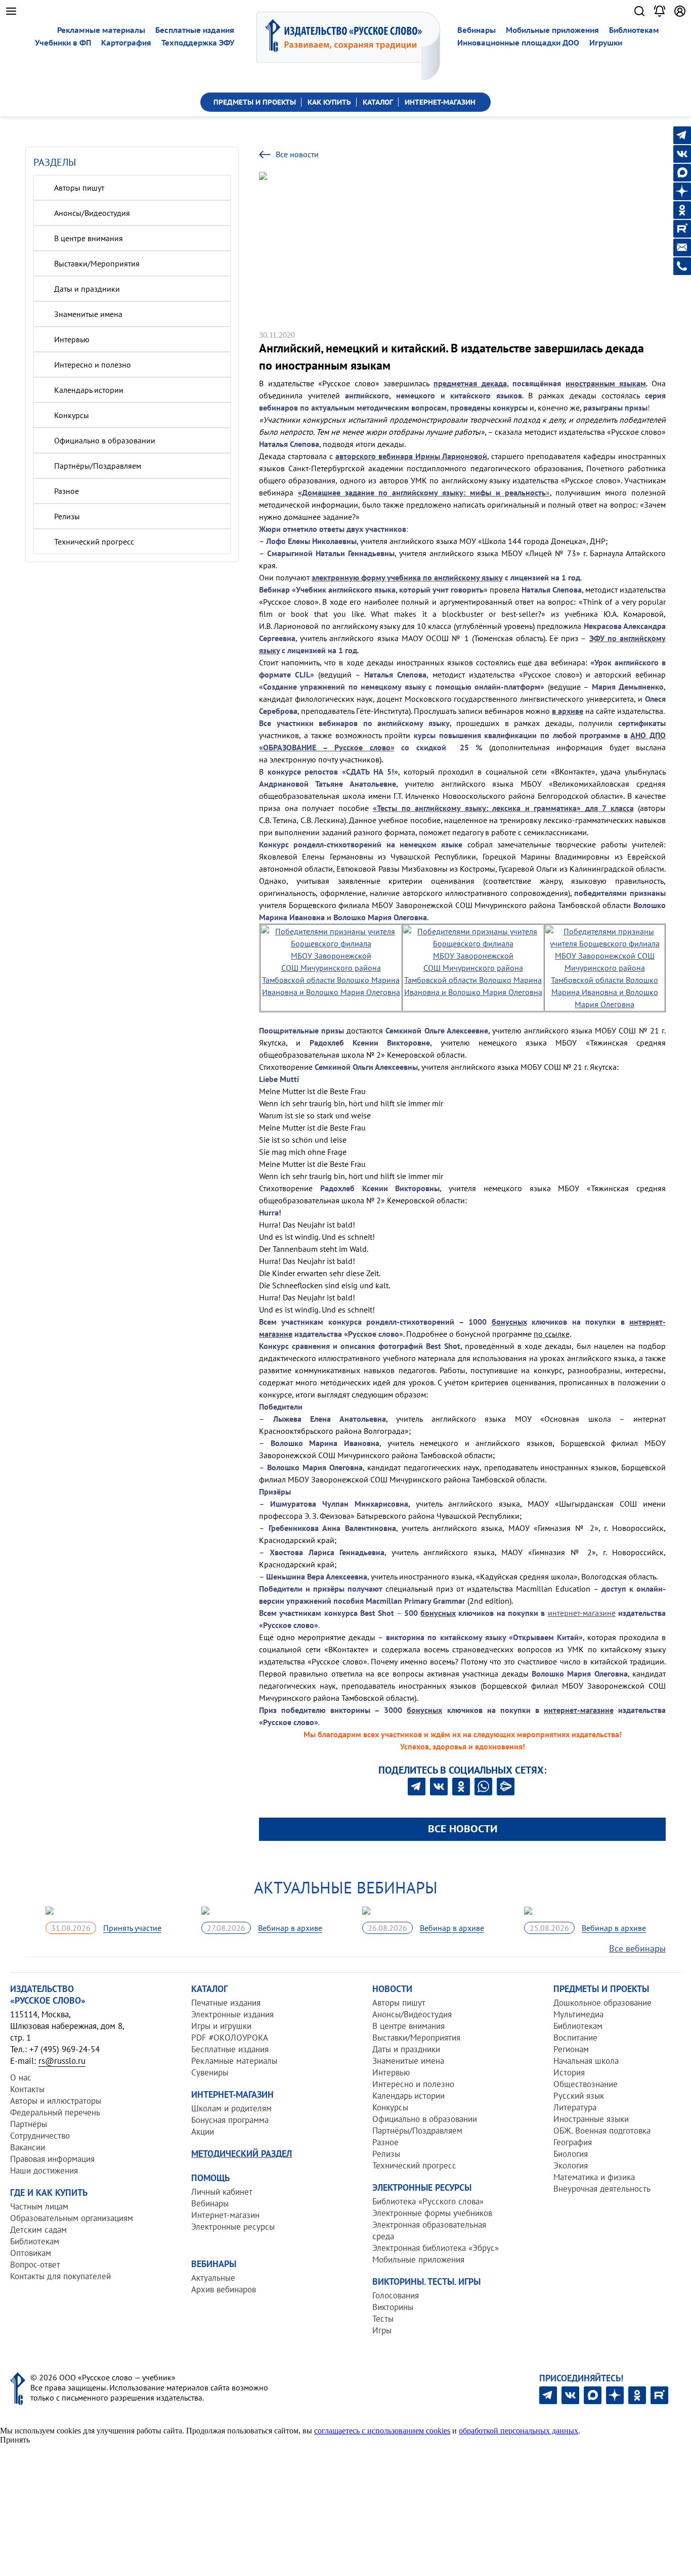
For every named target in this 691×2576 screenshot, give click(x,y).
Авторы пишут (79, 188)
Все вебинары (637, 1948)
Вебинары (477, 30)
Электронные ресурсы (233, 2227)
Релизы (67, 516)
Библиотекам (634, 30)
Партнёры (29, 2124)
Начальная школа (586, 2061)
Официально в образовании (105, 440)
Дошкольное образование (602, 2003)
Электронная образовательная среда (429, 2230)
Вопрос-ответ (35, 2265)
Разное (67, 491)
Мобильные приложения (552, 30)
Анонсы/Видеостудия (92, 213)
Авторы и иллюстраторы (56, 2101)
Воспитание (575, 2038)
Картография (126, 43)
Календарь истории (89, 390)
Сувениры (210, 2072)
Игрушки (606, 43)
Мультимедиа (578, 2014)
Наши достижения (44, 2171)
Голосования (396, 2295)
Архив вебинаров (224, 2289)
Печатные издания (226, 2003)
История (569, 2072)
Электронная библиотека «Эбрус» (436, 2248)
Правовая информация (52, 2159)
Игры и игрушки (221, 2026)
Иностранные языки (591, 2119)
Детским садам (38, 2230)
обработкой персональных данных (519, 2431)
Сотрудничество (40, 2136)
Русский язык (579, 2096)
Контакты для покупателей (60, 2276)
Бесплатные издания (195, 30)
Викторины (393, 2307)
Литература (575, 2107)
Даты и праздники (87, 289)
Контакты (27, 2089)
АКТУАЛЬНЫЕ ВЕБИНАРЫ (346, 1887)
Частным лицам (39, 2206)
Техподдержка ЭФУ (198, 43)
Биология (571, 2154)
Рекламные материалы (101, 30)
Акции (203, 2132)
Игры (382, 2330)
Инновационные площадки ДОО (518, 43)
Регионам (571, 2049)
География (573, 2142)
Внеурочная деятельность (602, 2189)
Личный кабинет (222, 2192)
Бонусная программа (230, 2120)
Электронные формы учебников (432, 2213)
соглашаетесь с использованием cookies (382, 2431)
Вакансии (28, 2147)
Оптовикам (31, 2253)
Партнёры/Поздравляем (98, 466)
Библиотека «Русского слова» (428, 2201)
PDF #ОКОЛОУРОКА (230, 2038)
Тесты (383, 2319)
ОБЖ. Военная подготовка (602, 2131)
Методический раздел (242, 2154)
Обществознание (586, 2084)
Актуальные (213, 2278)
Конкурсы (72, 415)
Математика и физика (594, 2177)
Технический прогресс (94, 541)
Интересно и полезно (93, 365)
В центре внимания (89, 238)
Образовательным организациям (72, 2218)
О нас (21, 2077)
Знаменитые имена (88, 314)
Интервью (72, 339)
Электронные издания (232, 2014)
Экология (571, 2165)
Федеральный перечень (55, 2112)
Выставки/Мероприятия (97, 263)
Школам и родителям (231, 2108)
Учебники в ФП (63, 43)
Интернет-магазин (225, 2215)
